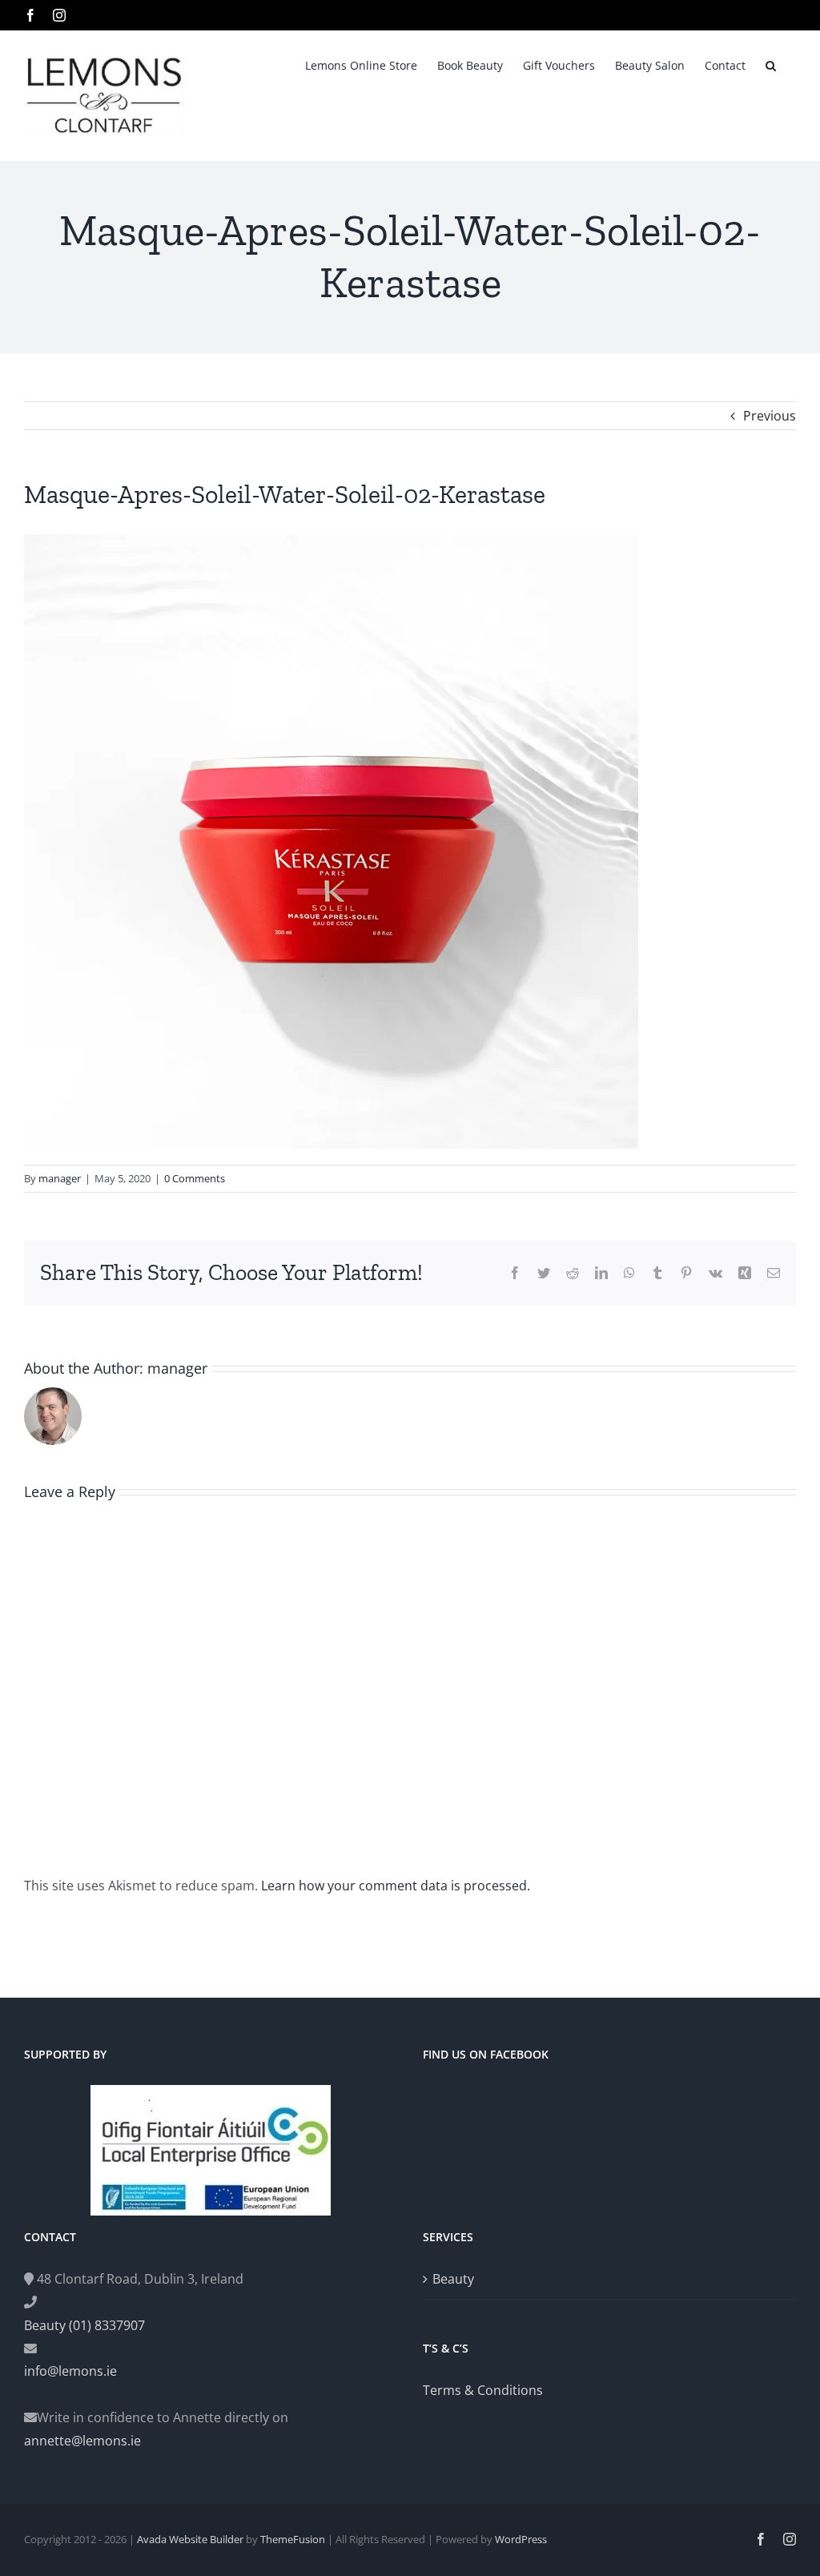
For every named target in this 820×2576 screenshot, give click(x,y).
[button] (771, 64)
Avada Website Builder (190, 2539)
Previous (770, 416)
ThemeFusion (293, 2539)
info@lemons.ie (70, 2371)
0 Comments (195, 1178)
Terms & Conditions (483, 2390)
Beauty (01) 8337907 (84, 2325)
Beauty (453, 2279)
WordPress (521, 2539)
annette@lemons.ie (82, 2441)
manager (60, 1178)
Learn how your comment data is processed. (396, 1886)
